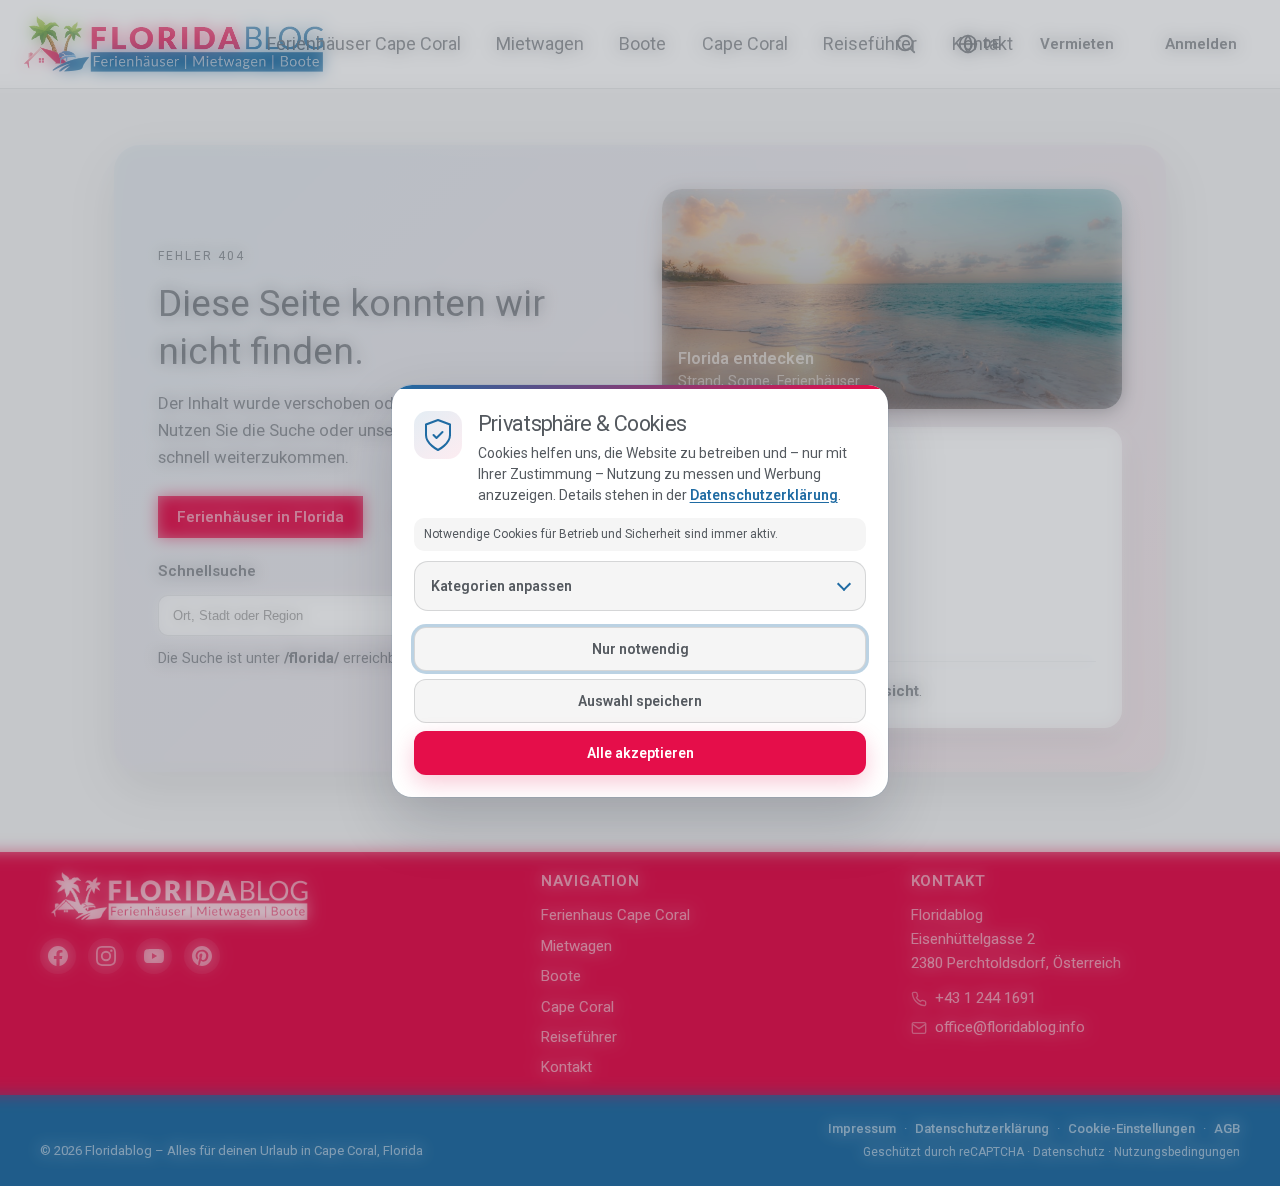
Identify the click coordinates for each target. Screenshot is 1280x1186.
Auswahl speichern (640, 701)
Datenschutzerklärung (764, 495)
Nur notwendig (640, 649)
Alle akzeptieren (640, 753)
